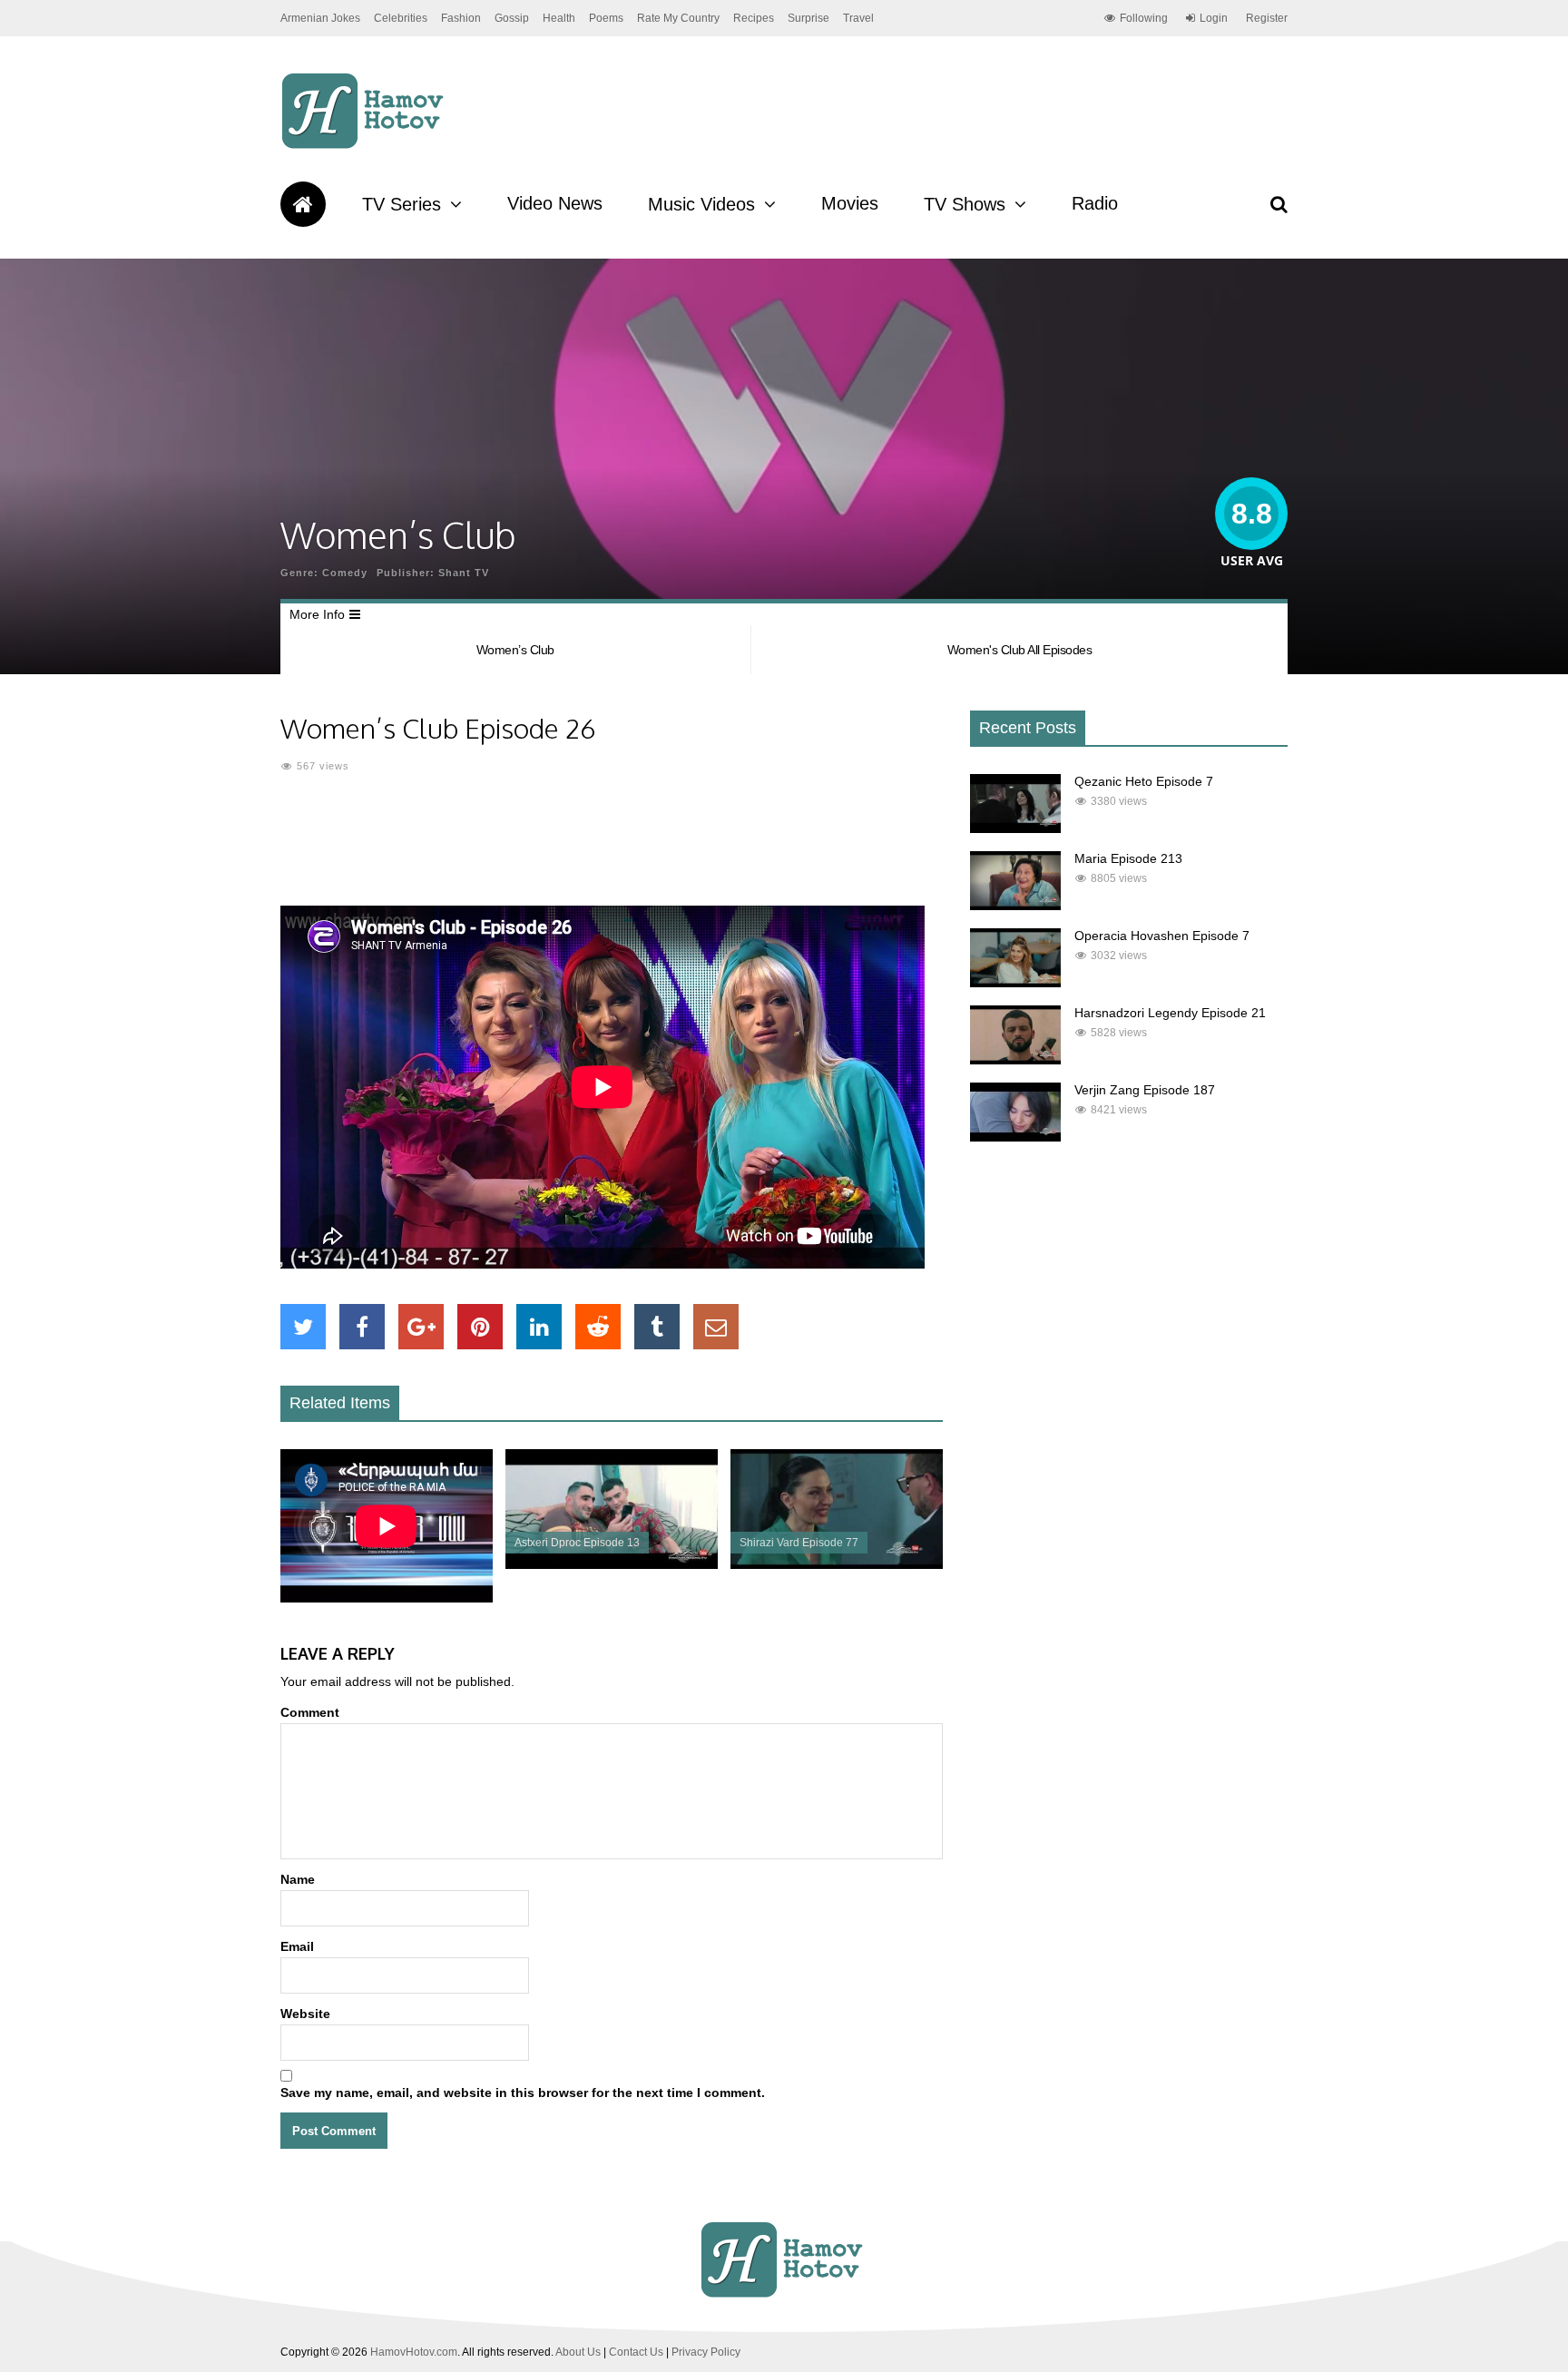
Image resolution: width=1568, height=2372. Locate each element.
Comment (310, 1712)
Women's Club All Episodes (1020, 650)
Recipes (754, 18)
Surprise (808, 18)
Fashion (461, 18)
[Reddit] (598, 1327)
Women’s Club (515, 650)
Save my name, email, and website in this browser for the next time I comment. (523, 2093)
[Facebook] (362, 1327)
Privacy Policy (706, 2352)
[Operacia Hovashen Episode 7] (1015, 983)
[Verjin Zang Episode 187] (1015, 1137)
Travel (858, 18)
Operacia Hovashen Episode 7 (1162, 936)
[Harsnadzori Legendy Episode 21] (1015, 1060)
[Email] (716, 1327)
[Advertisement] (612, 851)
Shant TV (464, 573)
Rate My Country (678, 18)
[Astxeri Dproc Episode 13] (612, 1564)
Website (305, 2014)
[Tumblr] (657, 1327)
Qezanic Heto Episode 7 (1144, 781)
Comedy (345, 573)
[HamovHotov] (365, 146)
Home (303, 204)
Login (1214, 18)
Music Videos (701, 204)
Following (1144, 18)
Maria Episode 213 (1128, 858)
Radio (1095, 203)
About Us (578, 2352)
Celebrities (401, 18)
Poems (606, 18)
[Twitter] (303, 1327)
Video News (555, 203)
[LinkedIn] (539, 1327)
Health (559, 18)
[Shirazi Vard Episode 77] (837, 1564)
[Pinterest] (480, 1327)
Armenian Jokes (320, 18)
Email (297, 1946)
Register (1267, 18)
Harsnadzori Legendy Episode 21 (1170, 1013)
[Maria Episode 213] (1015, 906)
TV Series (402, 204)
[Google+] (421, 1327)
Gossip (512, 18)
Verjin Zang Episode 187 (1145, 1090)
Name (298, 1879)
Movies (850, 203)
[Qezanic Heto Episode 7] (1015, 828)
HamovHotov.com (414, 2352)
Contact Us (636, 2352)
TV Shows (965, 204)
